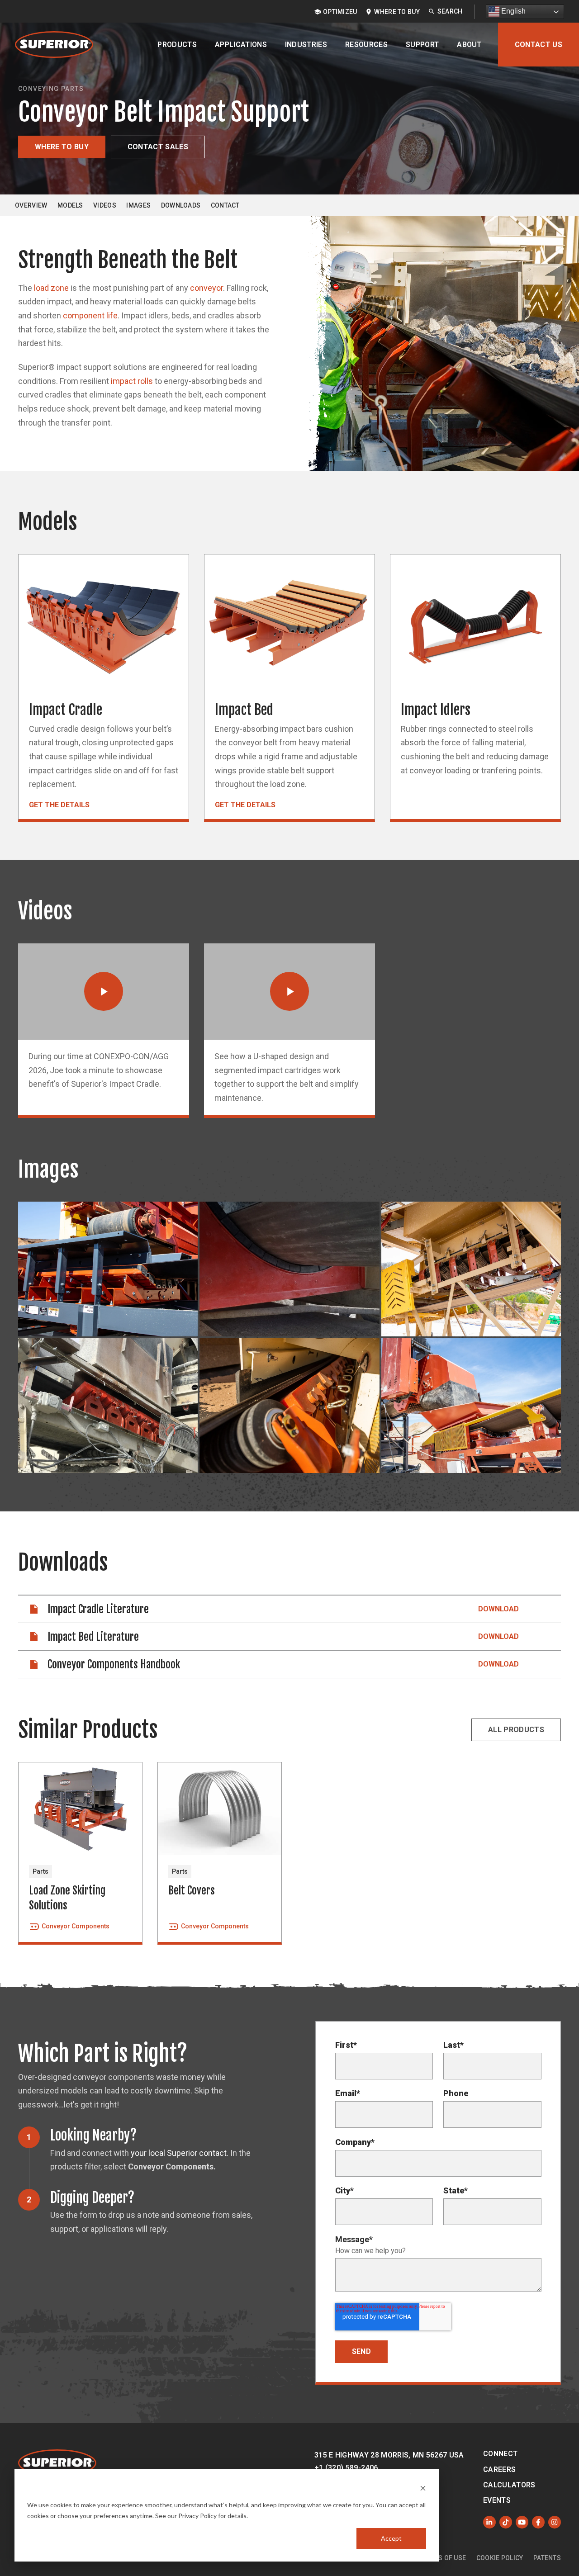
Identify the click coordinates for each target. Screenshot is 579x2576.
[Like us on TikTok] (506, 2522)
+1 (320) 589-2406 (346, 2468)
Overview (31, 205)
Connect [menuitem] (500, 2454)
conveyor (206, 288)
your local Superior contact (179, 2153)
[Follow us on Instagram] (555, 2522)
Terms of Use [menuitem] (444, 2558)
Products (177, 45)
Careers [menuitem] (499, 2469)
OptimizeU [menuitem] (340, 12)
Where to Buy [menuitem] (397, 12)
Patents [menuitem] (547, 2558)
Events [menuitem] (497, 2500)
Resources (366, 45)
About (469, 45)
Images (138, 205)
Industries (306, 45)
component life (90, 315)
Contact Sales (158, 147)
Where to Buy (62, 147)
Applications (241, 45)
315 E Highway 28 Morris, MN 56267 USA (389, 2455)
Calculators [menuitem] (509, 2485)
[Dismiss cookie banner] (423, 2488)
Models (70, 205)
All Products (516, 1730)
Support (422, 45)
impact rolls (132, 381)
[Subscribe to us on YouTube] (522, 2522)
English (513, 11)
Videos (105, 205)
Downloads (181, 205)
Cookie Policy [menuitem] (500, 2558)
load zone (51, 288)
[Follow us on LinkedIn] (489, 2522)
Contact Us (539, 45)
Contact (225, 205)
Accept (391, 2538)
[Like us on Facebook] (538, 2522)
